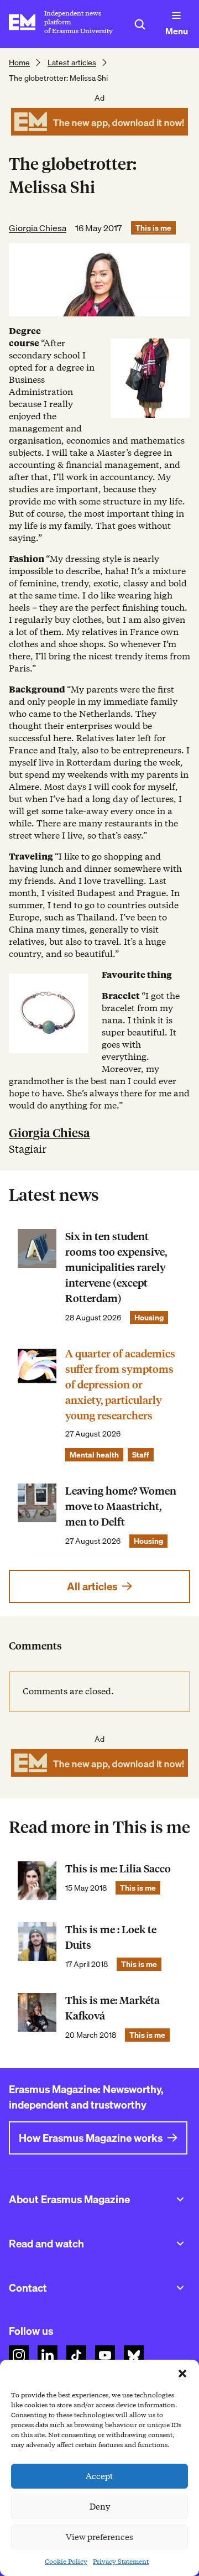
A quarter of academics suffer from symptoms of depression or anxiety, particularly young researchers (120, 1385)
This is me (153, 228)
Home (19, 63)
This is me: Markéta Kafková (112, 2008)
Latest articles (72, 63)
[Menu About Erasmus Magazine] (180, 2199)
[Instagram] (19, 2355)
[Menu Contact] (180, 2288)
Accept (99, 2476)
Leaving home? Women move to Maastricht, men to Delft (121, 1506)
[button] (182, 2374)
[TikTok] (76, 2355)
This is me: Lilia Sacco (118, 1869)
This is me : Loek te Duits (111, 1937)
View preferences (99, 2537)
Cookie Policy (66, 2561)
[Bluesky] (134, 2355)
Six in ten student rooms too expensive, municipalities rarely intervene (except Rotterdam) (116, 1268)
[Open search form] (140, 24)
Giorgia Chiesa (38, 228)
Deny (100, 2507)
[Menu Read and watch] (180, 2244)
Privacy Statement (121, 2561)
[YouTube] (105, 2355)
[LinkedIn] (48, 2355)
